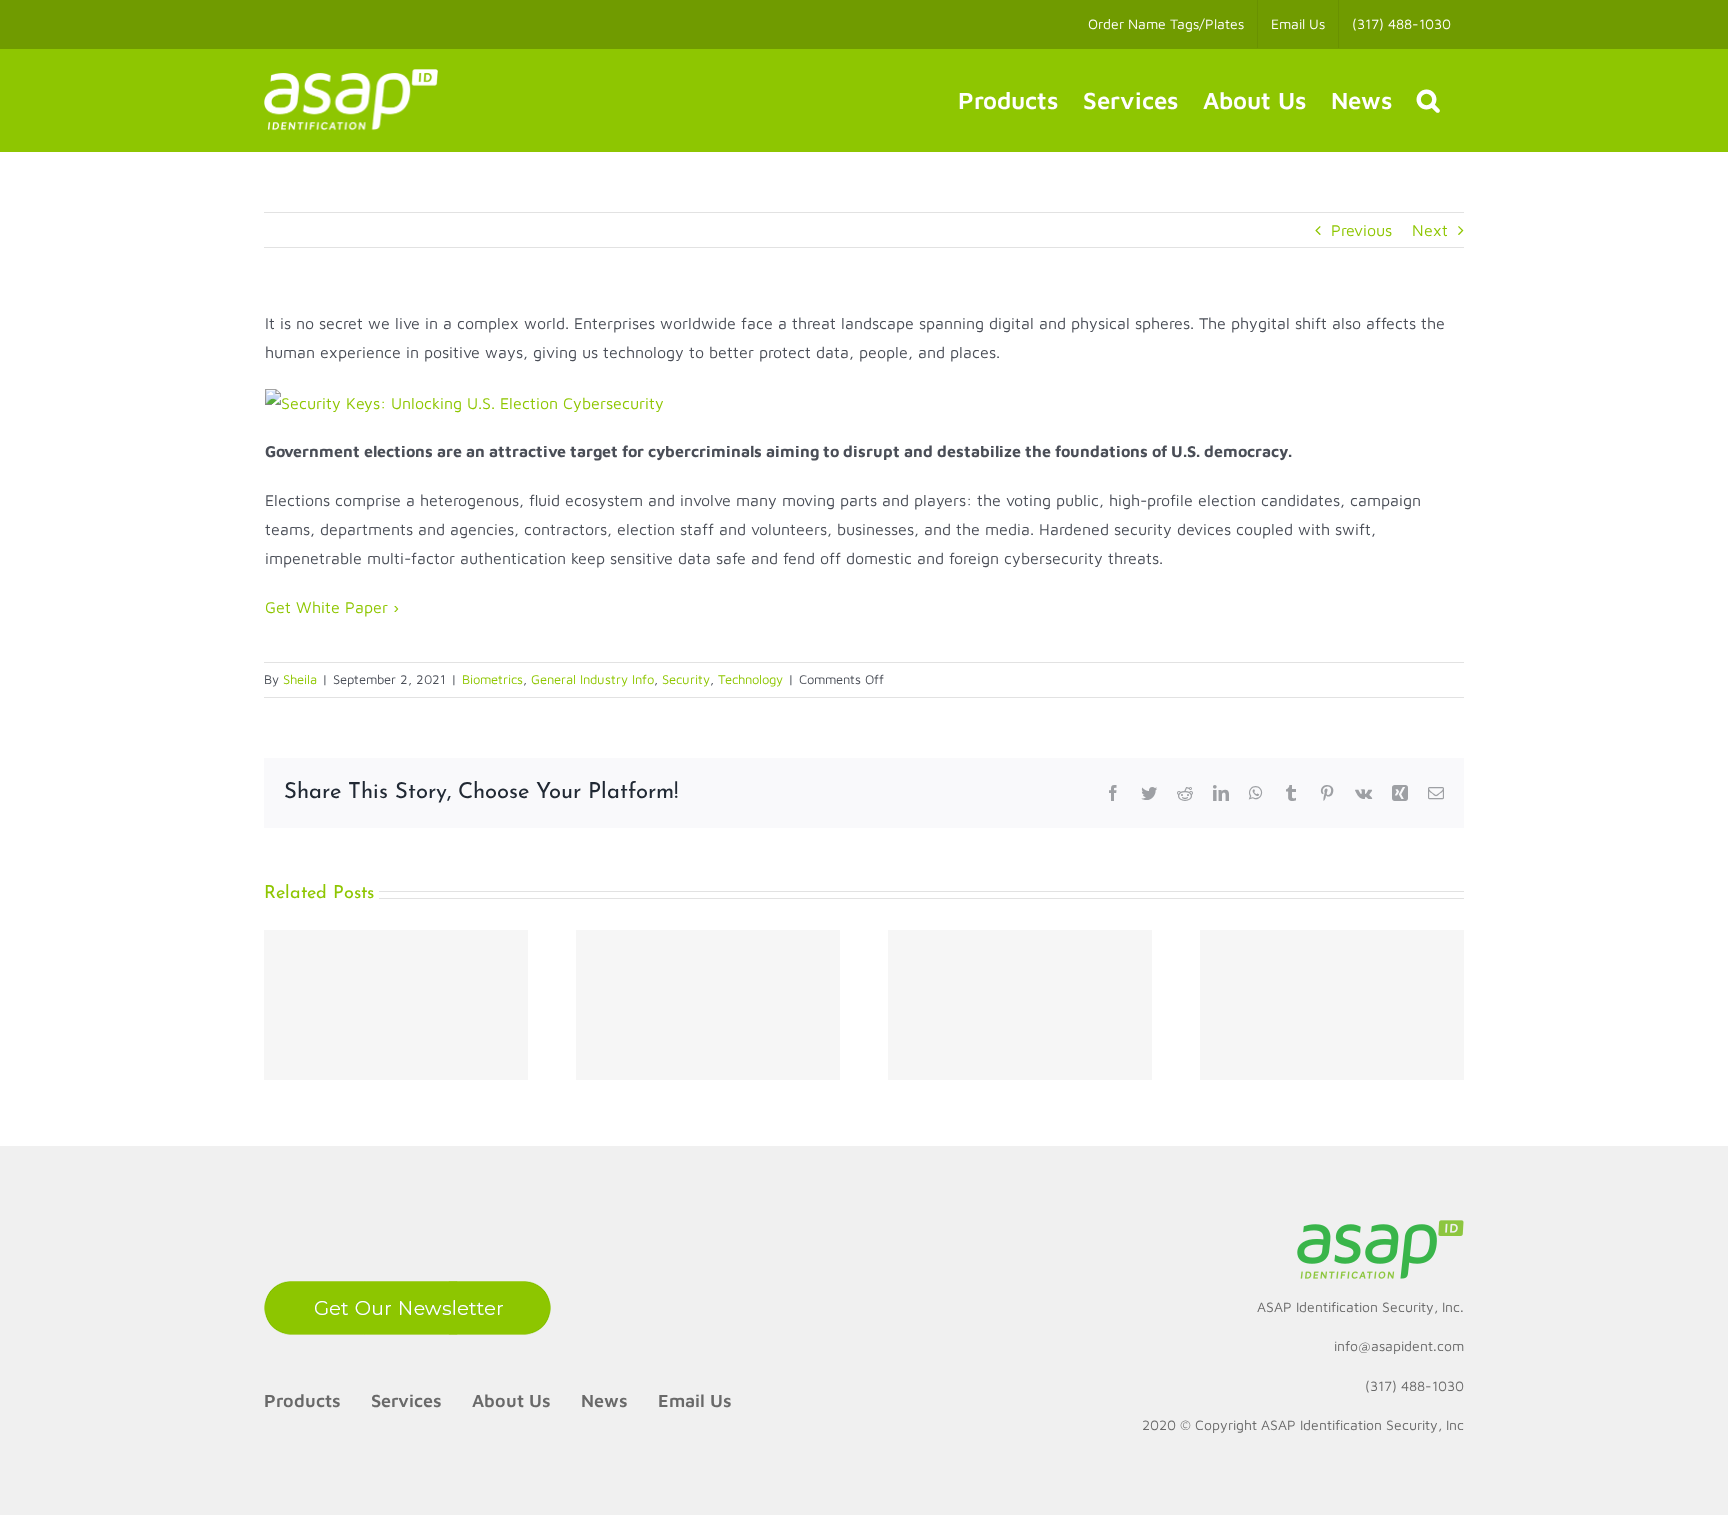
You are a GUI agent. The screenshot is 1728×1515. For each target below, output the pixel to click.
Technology (750, 679)
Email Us (695, 1400)
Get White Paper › (332, 607)
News (604, 1400)
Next (1430, 230)
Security (686, 679)
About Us (511, 1400)
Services (406, 1400)
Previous (1361, 230)
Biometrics (492, 679)
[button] (1428, 100)
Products (302, 1400)
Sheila (300, 679)
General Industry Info (592, 679)
